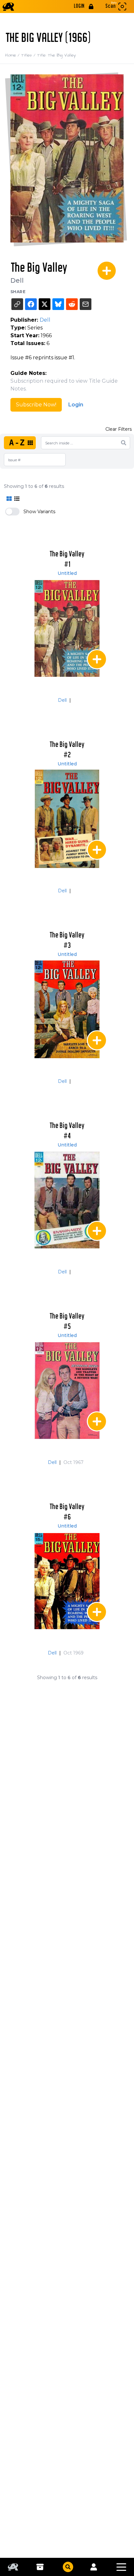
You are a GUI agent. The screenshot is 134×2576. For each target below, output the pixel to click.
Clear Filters (119, 429)
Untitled (67, 573)
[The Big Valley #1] (67, 628)
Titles (29, 55)
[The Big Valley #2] (67, 819)
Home (13, 55)
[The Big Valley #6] (67, 1581)
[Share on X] (45, 304)
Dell (17, 280)
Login (76, 405)
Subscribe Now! (36, 405)
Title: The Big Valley (56, 55)
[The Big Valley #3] (67, 1009)
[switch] (12, 512)
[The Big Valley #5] (67, 1390)
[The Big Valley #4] (67, 1200)
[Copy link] (17, 304)
